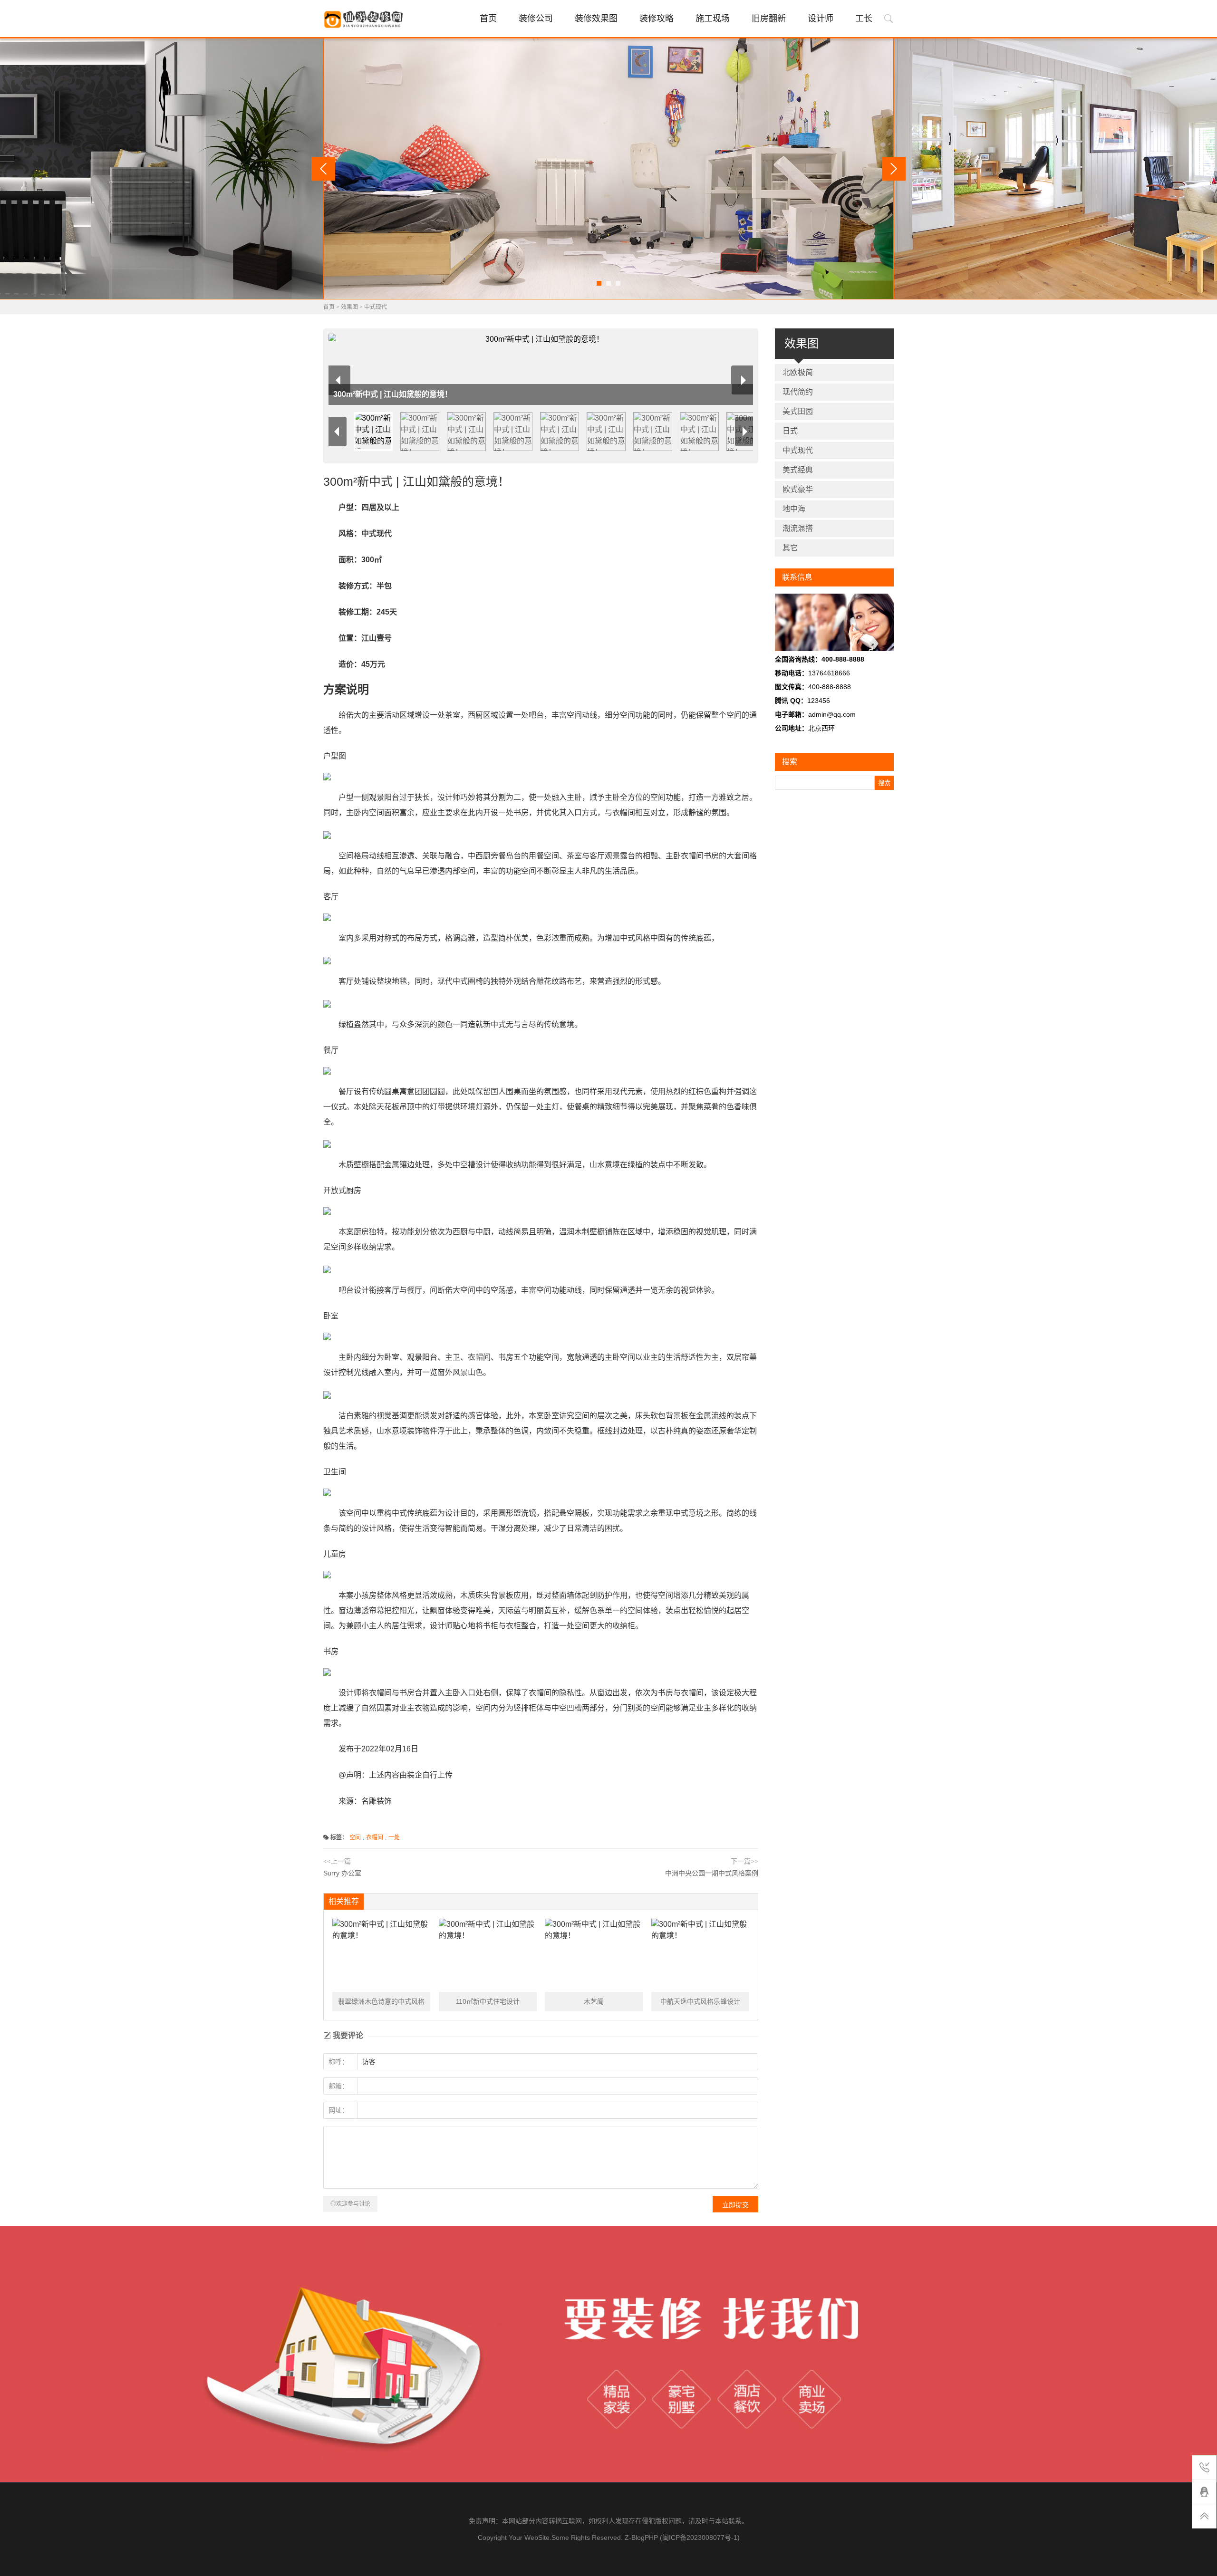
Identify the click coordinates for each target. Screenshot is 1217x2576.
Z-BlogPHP (641, 2538)
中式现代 (376, 307)
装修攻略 (657, 19)
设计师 (821, 19)
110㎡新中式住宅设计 (488, 2001)
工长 (864, 19)
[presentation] (323, 169)
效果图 (349, 307)
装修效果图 (596, 19)
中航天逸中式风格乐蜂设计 (700, 2001)
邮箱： (338, 2086)
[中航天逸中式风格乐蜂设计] (700, 1955)
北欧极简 (798, 372)
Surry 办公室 (342, 1873)
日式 (790, 431)
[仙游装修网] (365, 19)
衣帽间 (375, 1837)
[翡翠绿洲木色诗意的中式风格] (381, 1955)
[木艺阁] (594, 1955)
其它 (790, 548)
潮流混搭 (798, 528)
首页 (488, 19)
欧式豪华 (798, 489)
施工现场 (713, 19)
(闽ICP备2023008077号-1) (700, 2538)
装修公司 (536, 19)
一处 (394, 1837)
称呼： (338, 2062)
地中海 (794, 509)
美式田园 (798, 411)
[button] (599, 283)
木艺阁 (594, 2001)
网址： (338, 2110)
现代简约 (798, 392)
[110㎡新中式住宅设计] (488, 1955)
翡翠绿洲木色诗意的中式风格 (381, 2001)
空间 (355, 1837)
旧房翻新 (769, 19)
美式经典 (798, 470)
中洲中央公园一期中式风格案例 (712, 1873)
